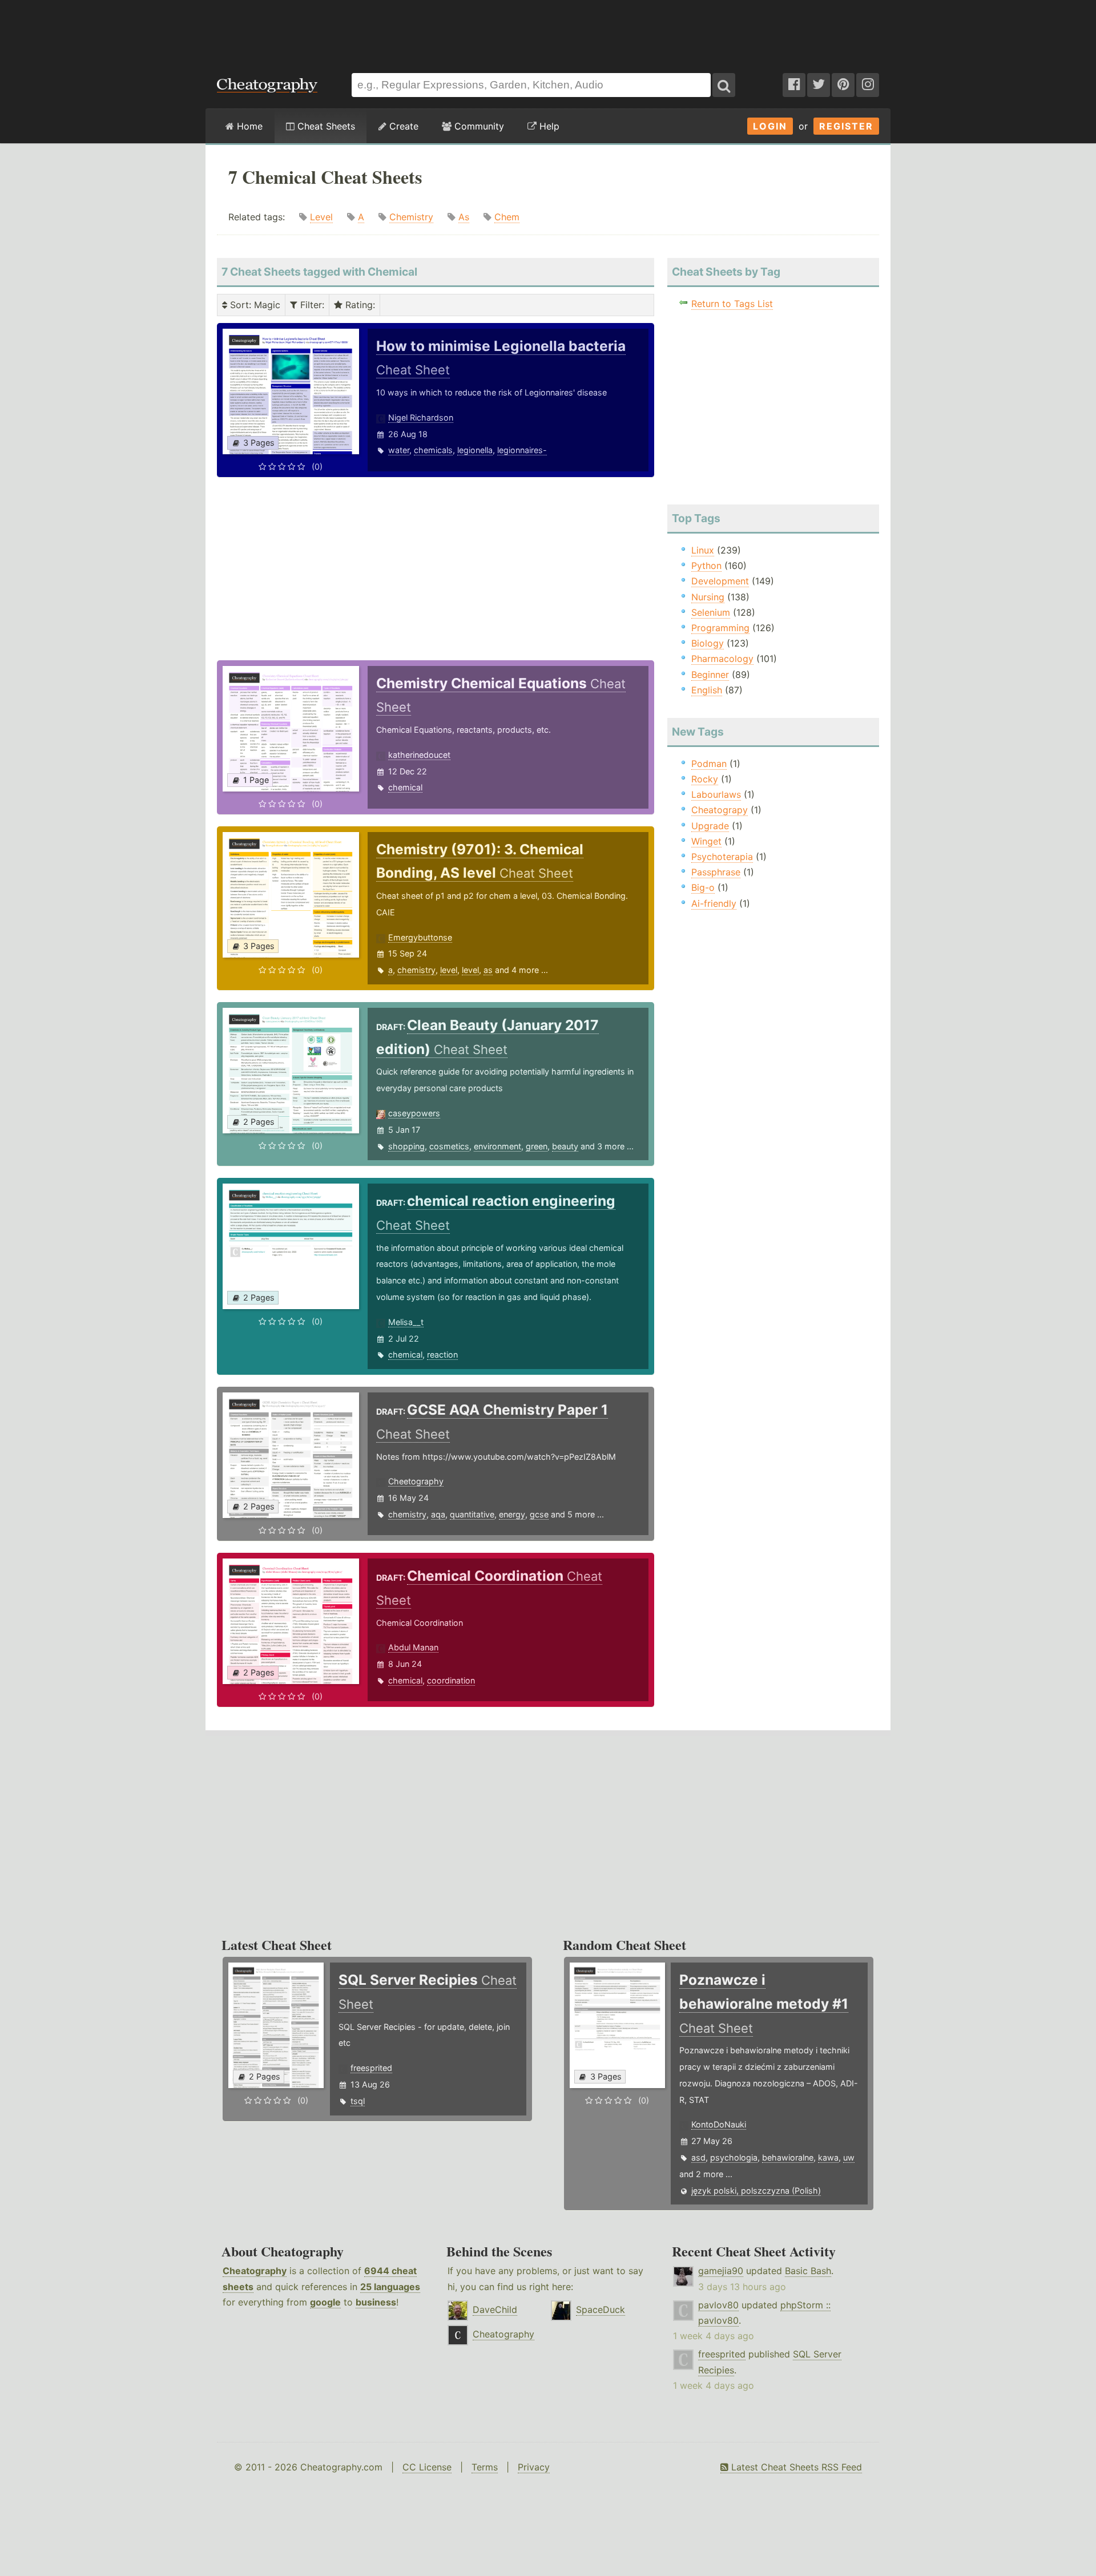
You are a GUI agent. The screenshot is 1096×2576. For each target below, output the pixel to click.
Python (706, 566)
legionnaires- (522, 450)
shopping (406, 1146)
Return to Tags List (732, 304)
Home (248, 126)
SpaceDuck (601, 2309)
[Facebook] (794, 85)
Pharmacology (722, 659)
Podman (709, 764)
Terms (485, 2467)
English (707, 690)
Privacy (534, 2467)
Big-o (703, 887)
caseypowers (414, 1113)
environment (497, 1146)
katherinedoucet (419, 755)
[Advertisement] (548, 31)
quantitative (472, 1514)
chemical (405, 787)
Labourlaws (716, 794)
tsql (358, 2101)
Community (478, 126)
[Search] (724, 85)
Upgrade (710, 826)
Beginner (710, 675)
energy (512, 1514)
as (488, 970)
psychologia (734, 2157)
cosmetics (449, 1146)
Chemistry (411, 217)
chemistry (416, 970)
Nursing (708, 597)
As (464, 217)
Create (402, 126)
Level (321, 217)
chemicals (433, 450)
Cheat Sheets (325, 126)
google (325, 2302)
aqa (438, 1514)
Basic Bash (808, 2271)
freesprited (371, 2068)
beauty (565, 1146)
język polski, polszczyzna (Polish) (756, 2191)
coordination (451, 1680)
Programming (720, 628)
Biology (708, 643)
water (399, 450)
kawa (828, 2157)
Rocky (705, 779)
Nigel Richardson (421, 417)
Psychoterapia (722, 857)
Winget (706, 841)
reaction (442, 1354)
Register (846, 126)
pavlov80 (718, 2305)
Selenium (711, 612)
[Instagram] (868, 85)
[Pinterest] (843, 85)
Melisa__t (406, 1322)
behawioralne (788, 2157)
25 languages (390, 2287)
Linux (703, 550)
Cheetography (416, 1481)
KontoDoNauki (719, 2124)
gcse (539, 1514)
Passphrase (716, 872)
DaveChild (495, 2309)
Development (720, 581)
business (376, 2302)
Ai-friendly (714, 903)
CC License (427, 2467)
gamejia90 (721, 2271)
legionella (475, 450)
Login (770, 126)
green (537, 1146)
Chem (507, 217)
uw (849, 2157)
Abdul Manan (413, 1647)
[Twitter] (819, 85)
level (449, 970)
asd (698, 2157)
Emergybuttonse (420, 937)
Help (548, 126)
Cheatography (255, 2271)
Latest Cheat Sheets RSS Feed (795, 2467)
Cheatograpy (720, 810)
